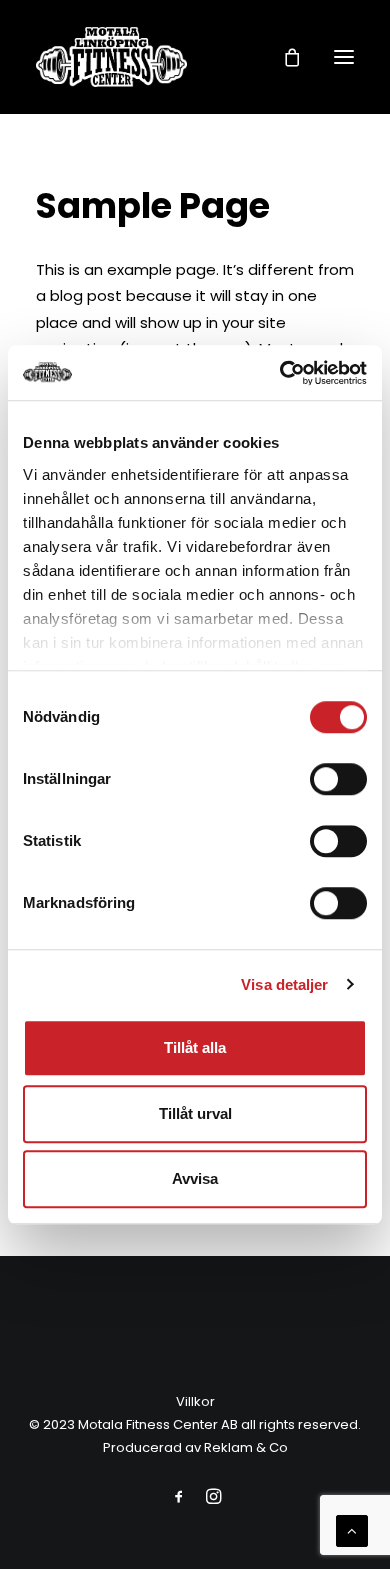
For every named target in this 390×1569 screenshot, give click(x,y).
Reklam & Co (246, 1447)
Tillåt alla (195, 1047)
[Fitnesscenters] (111, 57)
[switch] (338, 779)
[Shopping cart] (283, 57)
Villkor (195, 1401)
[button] (344, 57)
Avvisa (195, 1178)
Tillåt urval (195, 1113)
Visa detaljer (284, 984)
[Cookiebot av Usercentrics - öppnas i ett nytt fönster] (280, 373)
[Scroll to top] (352, 1529)
